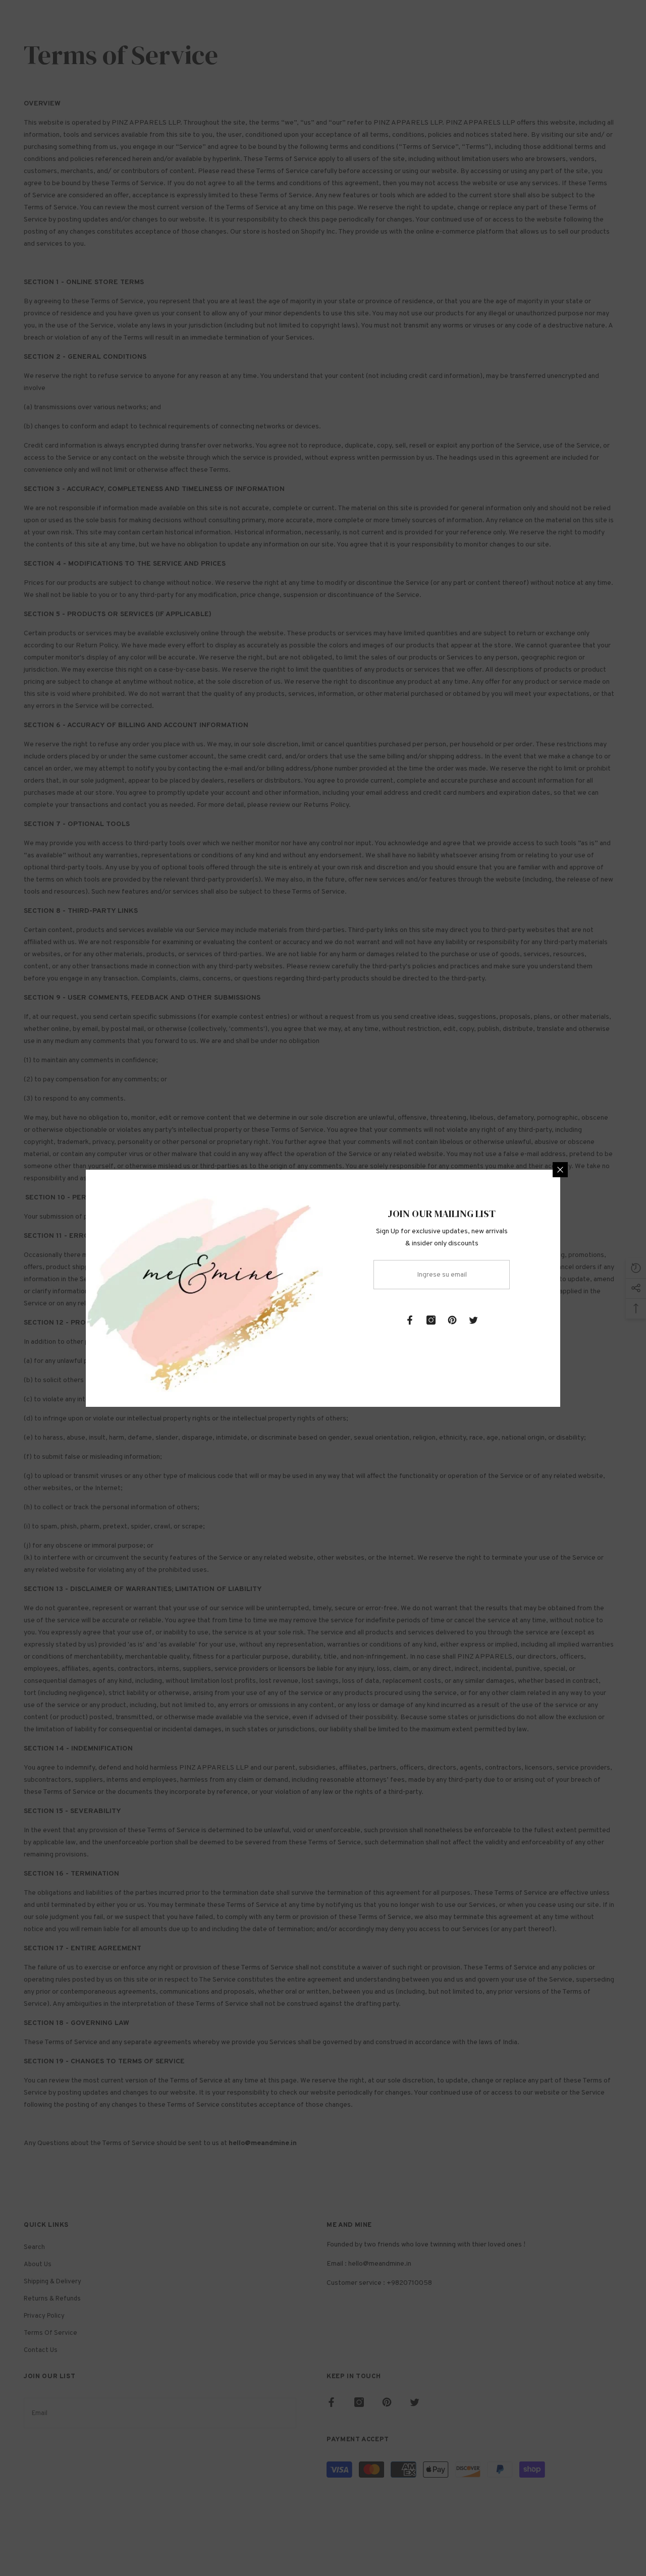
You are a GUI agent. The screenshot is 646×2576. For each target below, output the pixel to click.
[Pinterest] (452, 1320)
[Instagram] (431, 1320)
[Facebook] (410, 1320)
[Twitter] (473, 1320)
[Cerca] (560, 1170)
